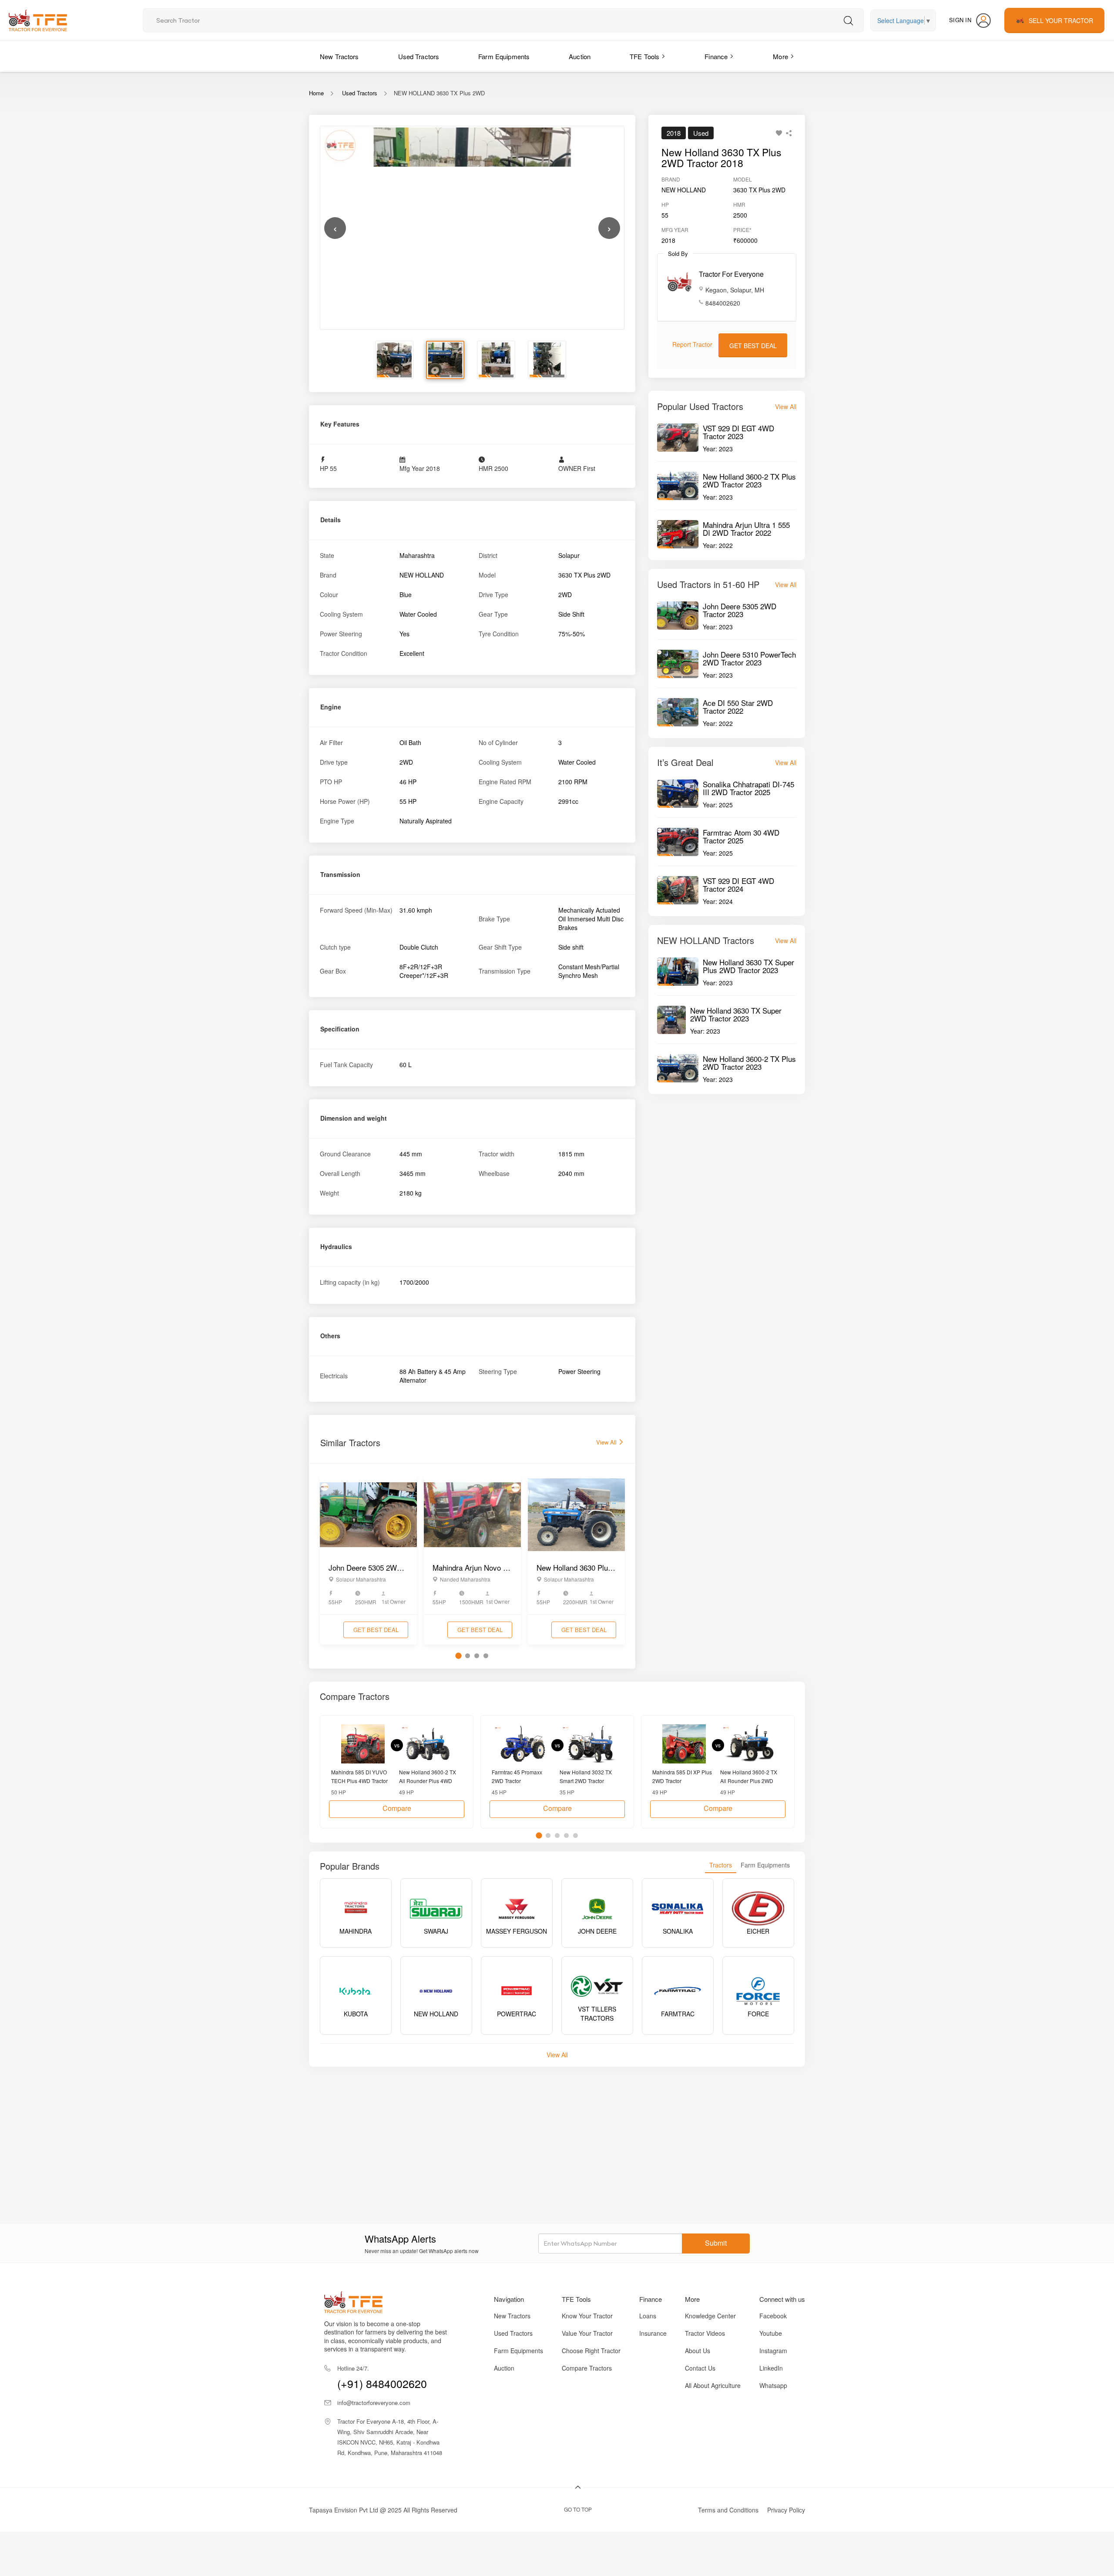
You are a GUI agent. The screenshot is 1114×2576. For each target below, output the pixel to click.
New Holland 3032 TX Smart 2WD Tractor (586, 1776)
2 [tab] (468, 1656)
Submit (716, 2243)
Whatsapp (773, 2385)
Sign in (960, 20)
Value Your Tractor (587, 2333)
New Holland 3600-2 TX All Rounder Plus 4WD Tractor (428, 1776)
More (780, 56)
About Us (698, 2351)
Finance (716, 56)
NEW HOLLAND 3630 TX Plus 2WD (439, 93)
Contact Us (700, 2368)
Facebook (773, 2316)
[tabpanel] (368, 1560)
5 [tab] (575, 1835)
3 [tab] (477, 1656)
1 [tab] (458, 1656)
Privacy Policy (786, 2510)
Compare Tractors (587, 2368)
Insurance (653, 2333)
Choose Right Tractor (591, 2351)
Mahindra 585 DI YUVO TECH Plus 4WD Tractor (359, 1776)
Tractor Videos (705, 2333)
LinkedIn (771, 2368)
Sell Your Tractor (1061, 20)
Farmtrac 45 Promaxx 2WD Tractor (517, 1776)
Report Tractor (692, 344)
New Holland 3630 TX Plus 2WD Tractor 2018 (721, 158)
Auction (580, 56)
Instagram (773, 2351)
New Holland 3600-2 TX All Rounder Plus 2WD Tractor (749, 1776)
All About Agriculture (713, 2385)
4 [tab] (486, 1656)
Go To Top (578, 2509)
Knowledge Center (710, 2316)
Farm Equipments (504, 56)
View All (607, 1442)
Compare (397, 1808)
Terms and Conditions (728, 2510)
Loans (648, 2316)
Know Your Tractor (587, 2316)
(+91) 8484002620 (382, 2378)
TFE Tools (644, 56)
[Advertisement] (570, 2136)
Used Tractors (419, 56)
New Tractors (339, 56)
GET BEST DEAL (376, 1630)
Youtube (771, 2333)
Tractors (721, 1865)
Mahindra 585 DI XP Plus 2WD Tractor (682, 1776)
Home (316, 93)
